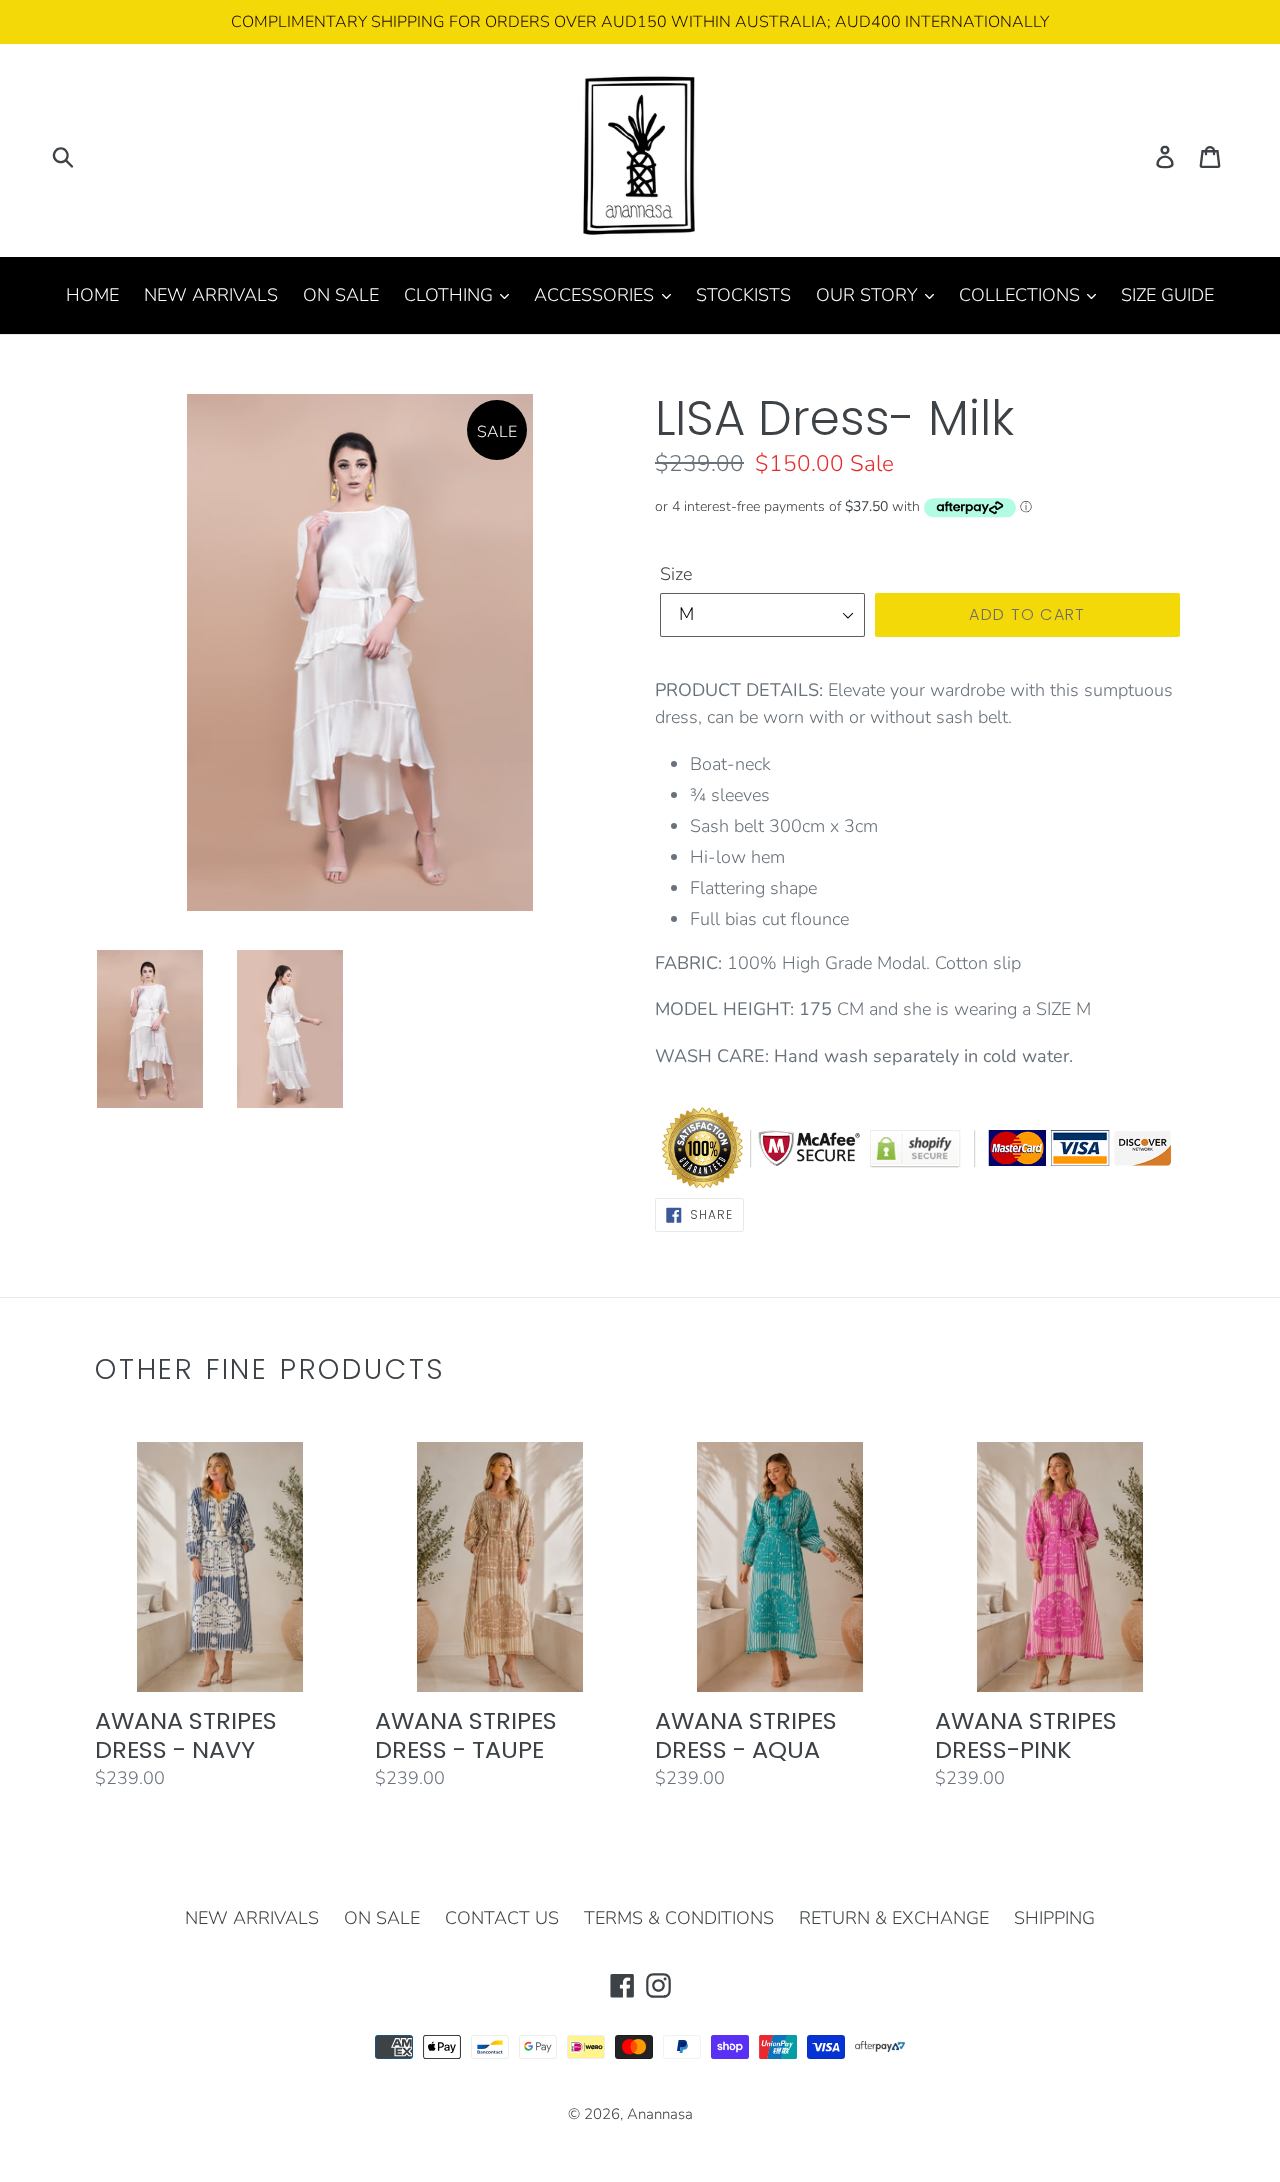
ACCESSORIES (596, 295)
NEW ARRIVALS (211, 295)
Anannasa (660, 2114)
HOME (92, 295)
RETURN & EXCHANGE (894, 1918)
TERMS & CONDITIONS (679, 1918)
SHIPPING (1054, 1918)
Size (676, 574)
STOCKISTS (743, 295)
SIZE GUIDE (1167, 295)
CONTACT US (502, 1918)
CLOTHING (451, 295)
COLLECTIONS (1022, 295)
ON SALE (341, 295)
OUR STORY (869, 295)
